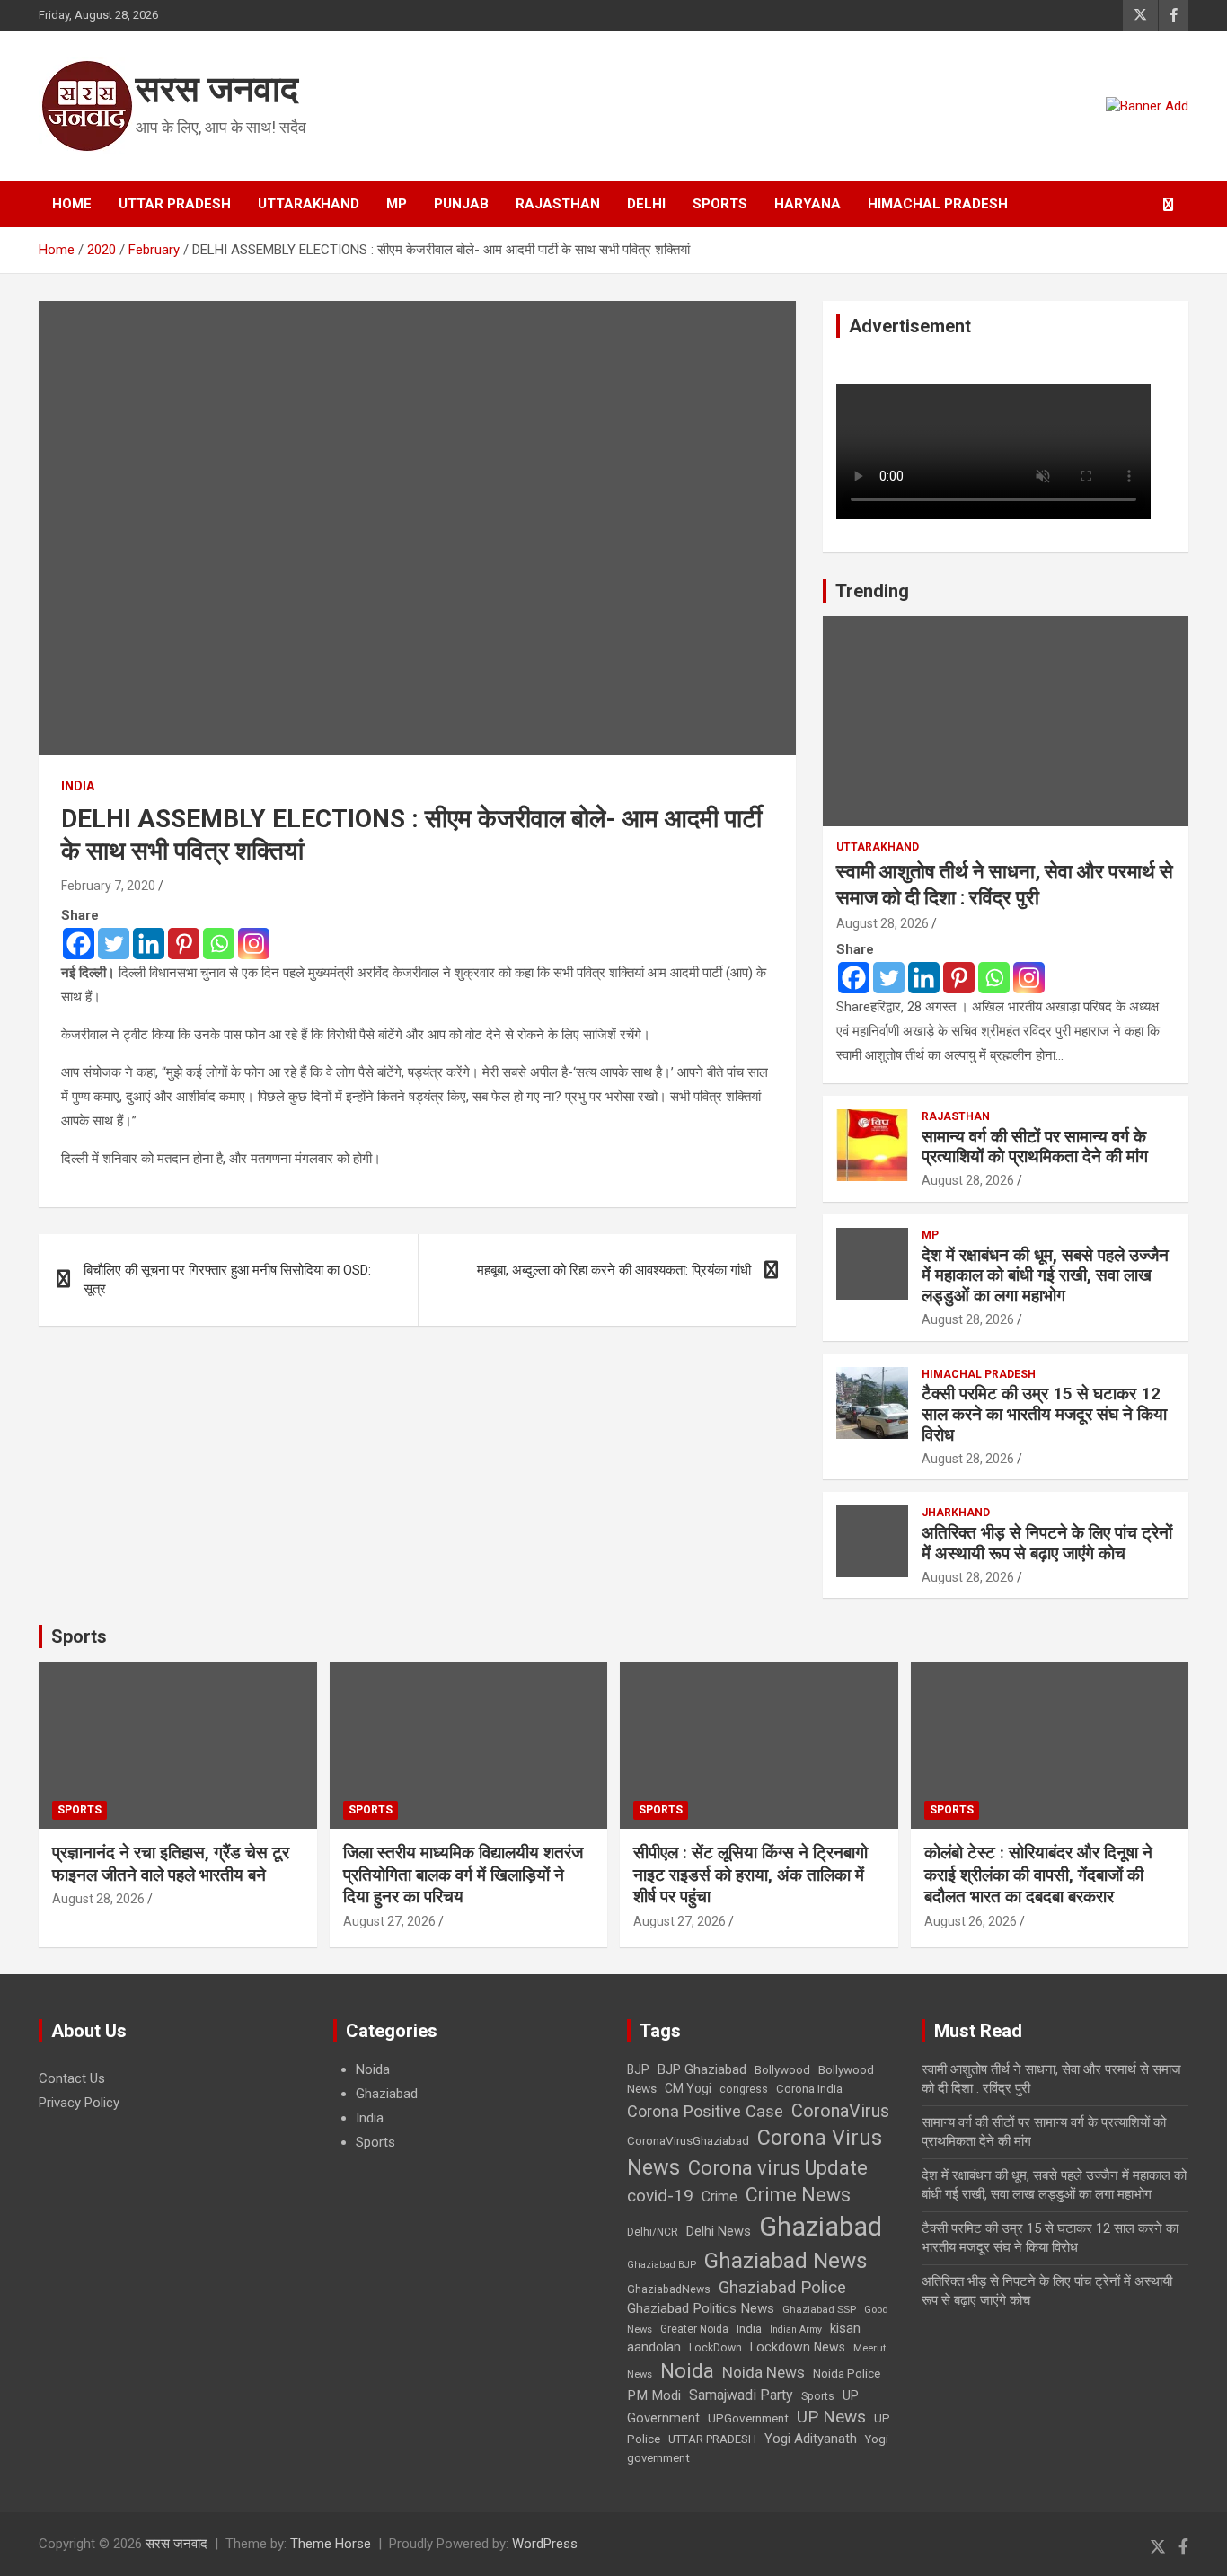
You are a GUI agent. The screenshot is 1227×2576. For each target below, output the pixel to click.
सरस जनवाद (217, 89)
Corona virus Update (778, 2168)
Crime (719, 2197)
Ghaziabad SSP (819, 2309)
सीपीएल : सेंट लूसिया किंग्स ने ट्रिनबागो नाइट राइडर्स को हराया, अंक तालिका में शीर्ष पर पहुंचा (750, 1875)
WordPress (545, 2544)
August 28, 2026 (883, 923)
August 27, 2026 (389, 1921)
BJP (638, 2069)
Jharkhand (956, 1513)
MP (397, 204)
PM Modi (654, 2395)
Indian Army (796, 2329)
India (78, 786)
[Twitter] (114, 944)
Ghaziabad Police (782, 2288)
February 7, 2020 (108, 886)
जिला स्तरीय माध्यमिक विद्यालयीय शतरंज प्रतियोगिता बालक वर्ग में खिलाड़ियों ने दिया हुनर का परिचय (463, 1875)
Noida (373, 2069)
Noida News (764, 2372)
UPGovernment (748, 2418)
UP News (831, 2417)
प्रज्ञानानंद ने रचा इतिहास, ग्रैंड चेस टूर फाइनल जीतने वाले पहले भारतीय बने (171, 1864)
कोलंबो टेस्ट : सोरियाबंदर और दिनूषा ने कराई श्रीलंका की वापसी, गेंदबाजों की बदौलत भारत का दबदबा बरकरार (1038, 1875)
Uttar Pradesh (175, 204)
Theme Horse (331, 2544)
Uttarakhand (309, 204)
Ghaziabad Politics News (701, 2308)
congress (744, 2089)
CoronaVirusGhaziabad (688, 2140)
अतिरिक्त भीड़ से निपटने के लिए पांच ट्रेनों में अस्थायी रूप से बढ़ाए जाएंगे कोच (1047, 1543)
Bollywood (782, 2069)
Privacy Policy (79, 2103)
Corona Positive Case (705, 2111)
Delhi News (719, 2231)
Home (72, 204)
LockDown (715, 2348)
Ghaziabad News (786, 2260)
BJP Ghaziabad (702, 2069)
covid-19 (660, 2196)
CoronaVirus (840, 2111)
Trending (872, 591)
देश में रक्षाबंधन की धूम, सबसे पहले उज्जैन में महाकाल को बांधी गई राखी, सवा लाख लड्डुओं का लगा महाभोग (1045, 1276)
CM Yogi (688, 2088)
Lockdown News (798, 2347)
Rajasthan (558, 204)
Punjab (461, 204)
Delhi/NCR (653, 2232)
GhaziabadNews (669, 2289)
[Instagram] (254, 944)
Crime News (798, 2195)
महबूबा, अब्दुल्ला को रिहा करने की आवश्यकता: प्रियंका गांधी (614, 1270)
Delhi (646, 204)
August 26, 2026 (971, 1921)
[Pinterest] (184, 944)
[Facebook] (79, 944)
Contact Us (72, 2078)
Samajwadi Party (741, 2395)
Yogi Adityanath (811, 2439)
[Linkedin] (149, 944)
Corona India (809, 2089)
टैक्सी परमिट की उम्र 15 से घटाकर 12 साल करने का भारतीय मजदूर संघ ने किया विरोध (1044, 1414)
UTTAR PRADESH (712, 2439)
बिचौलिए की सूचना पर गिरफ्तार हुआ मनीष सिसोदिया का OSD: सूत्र (227, 1279)
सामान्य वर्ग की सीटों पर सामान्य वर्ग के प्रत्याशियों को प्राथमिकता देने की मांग (1035, 1147)
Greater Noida (694, 2329)
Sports (720, 204)
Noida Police (847, 2373)
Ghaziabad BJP (662, 2265)
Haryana (808, 204)
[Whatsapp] (219, 944)
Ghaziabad (387, 2094)
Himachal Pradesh (938, 204)
